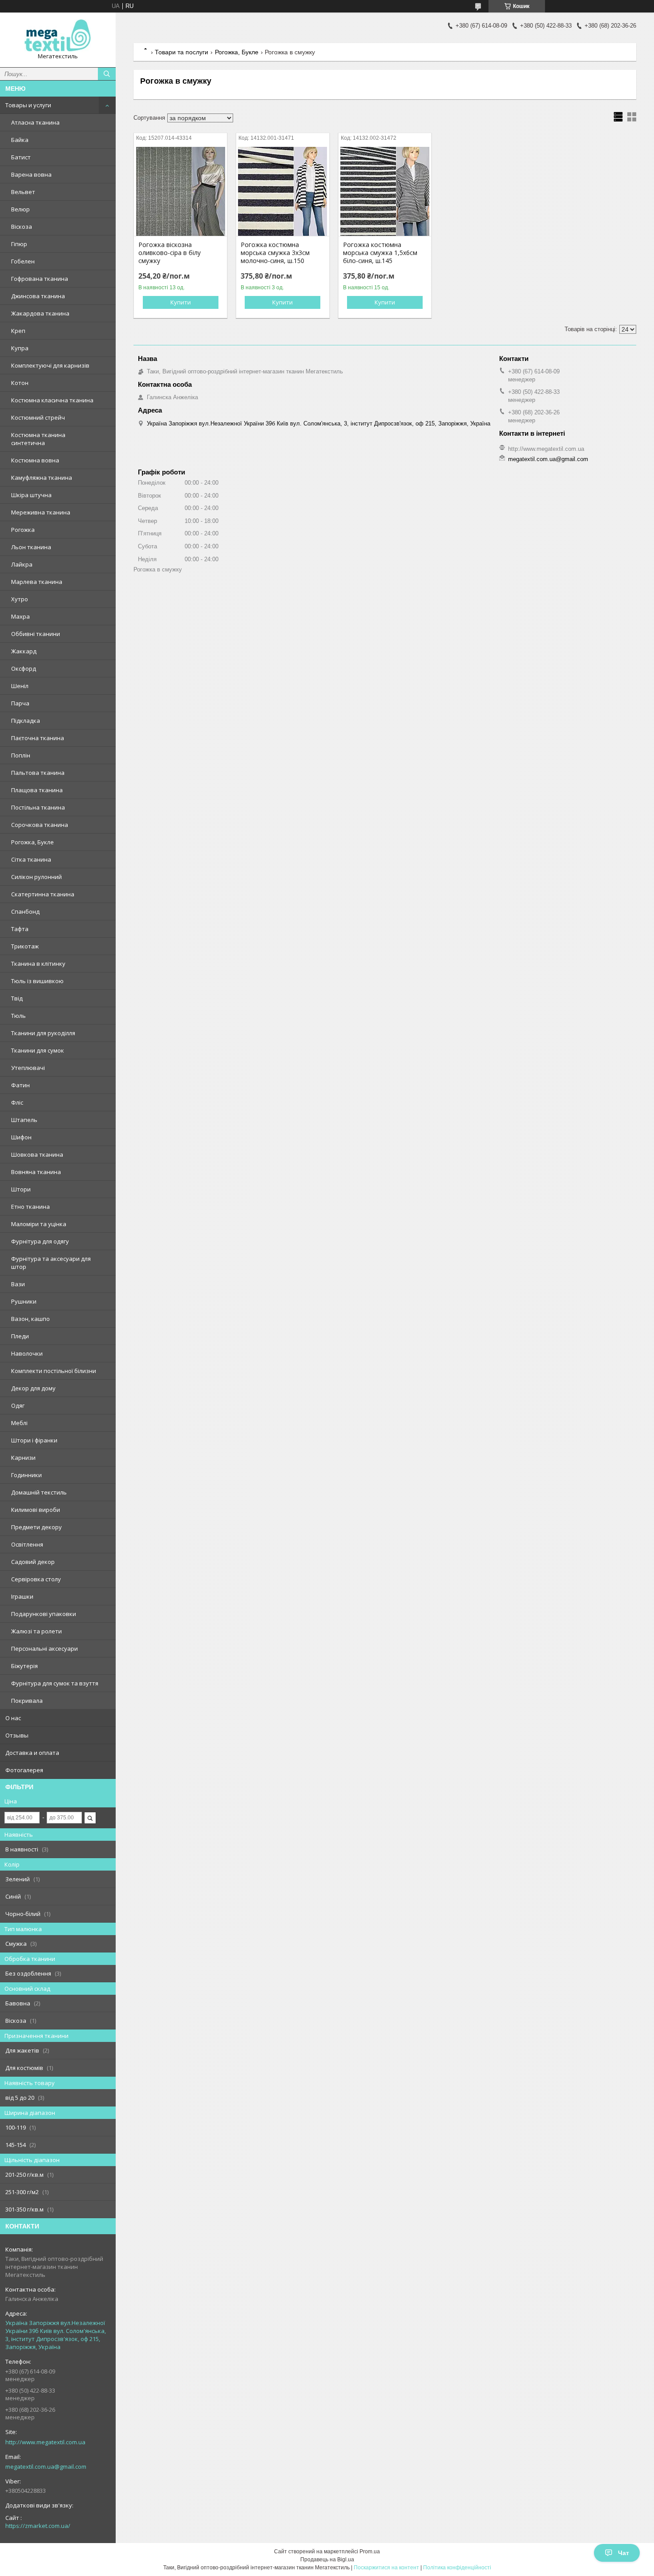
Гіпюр (19, 244)
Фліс (17, 1102)
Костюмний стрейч (38, 417)
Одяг (18, 1405)
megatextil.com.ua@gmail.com (46, 2467)
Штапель (24, 1120)
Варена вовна (31, 174)
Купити (181, 302)
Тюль (18, 1016)
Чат (624, 2553)
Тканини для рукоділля (43, 1033)
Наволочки (27, 1353)
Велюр (20, 209)
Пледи (20, 1336)
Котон (20, 383)
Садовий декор (33, 1562)
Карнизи (23, 1458)
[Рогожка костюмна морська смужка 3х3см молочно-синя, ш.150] (283, 191)
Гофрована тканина (40, 279)
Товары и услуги (28, 105)
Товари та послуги (182, 52)
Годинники (26, 1475)
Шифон (21, 1137)
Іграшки (22, 1596)
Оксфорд (24, 668)
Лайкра (22, 564)
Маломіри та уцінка (39, 1224)
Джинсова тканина (38, 296)
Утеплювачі (28, 1068)
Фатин (20, 1085)
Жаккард (24, 651)
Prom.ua (370, 2552)
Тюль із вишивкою (37, 981)
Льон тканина (31, 547)
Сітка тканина (31, 859)
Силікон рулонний (36, 877)
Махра (20, 616)
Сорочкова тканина (40, 825)
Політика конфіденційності (457, 2568)
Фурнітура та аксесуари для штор (51, 1263)
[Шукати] (107, 74)
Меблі (19, 1423)
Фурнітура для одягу (40, 1241)
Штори (21, 1189)
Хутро (20, 599)
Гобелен (23, 261)
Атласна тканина (35, 122)
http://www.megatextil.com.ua (45, 2442)
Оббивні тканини (36, 634)
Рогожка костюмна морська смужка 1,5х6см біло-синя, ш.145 (380, 253)
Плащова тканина (37, 790)
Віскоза (22, 227)
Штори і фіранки (34, 1440)
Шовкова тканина (37, 1154)
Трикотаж (25, 946)
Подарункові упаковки (44, 1614)
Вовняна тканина (36, 1172)
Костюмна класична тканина (52, 400)
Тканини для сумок (38, 1050)
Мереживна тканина (41, 512)
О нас (13, 1718)
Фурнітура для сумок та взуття (55, 1683)
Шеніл (20, 686)
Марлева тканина (37, 582)
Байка (20, 140)
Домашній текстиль (39, 1492)
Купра (20, 348)
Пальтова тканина (38, 773)
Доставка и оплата (32, 1753)
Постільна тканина (38, 807)
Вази (18, 1284)
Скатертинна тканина (43, 894)
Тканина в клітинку (38, 964)
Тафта (20, 929)
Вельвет (23, 192)
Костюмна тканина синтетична (38, 439)
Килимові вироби (36, 1510)
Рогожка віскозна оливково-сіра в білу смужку (170, 253)
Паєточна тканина (38, 738)
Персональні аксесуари (44, 1648)
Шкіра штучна (31, 495)
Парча (20, 703)
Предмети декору (36, 1527)
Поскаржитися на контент (386, 2568)
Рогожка (23, 530)
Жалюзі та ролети (36, 1631)
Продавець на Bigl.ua (327, 2560)
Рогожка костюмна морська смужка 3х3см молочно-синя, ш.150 (275, 253)
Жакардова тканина (40, 313)
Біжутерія (24, 1666)
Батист (21, 157)
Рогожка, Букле (32, 842)
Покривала (27, 1701)
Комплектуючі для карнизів (50, 365)
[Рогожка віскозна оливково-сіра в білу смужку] (180, 191)
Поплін (21, 755)
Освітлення (27, 1544)
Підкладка (26, 721)
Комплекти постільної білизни (54, 1371)
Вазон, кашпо (30, 1319)
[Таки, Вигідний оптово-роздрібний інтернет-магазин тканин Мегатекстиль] (58, 36)
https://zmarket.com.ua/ (38, 2526)
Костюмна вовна (35, 460)
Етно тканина (30, 1207)
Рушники (24, 1301)
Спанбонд (25, 911)
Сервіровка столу (36, 1579)
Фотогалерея (24, 1770)
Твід (17, 998)
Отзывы (17, 1735)
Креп (18, 331)
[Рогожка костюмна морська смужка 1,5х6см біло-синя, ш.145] (385, 191)
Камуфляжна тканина (42, 478)
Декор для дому (33, 1388)
